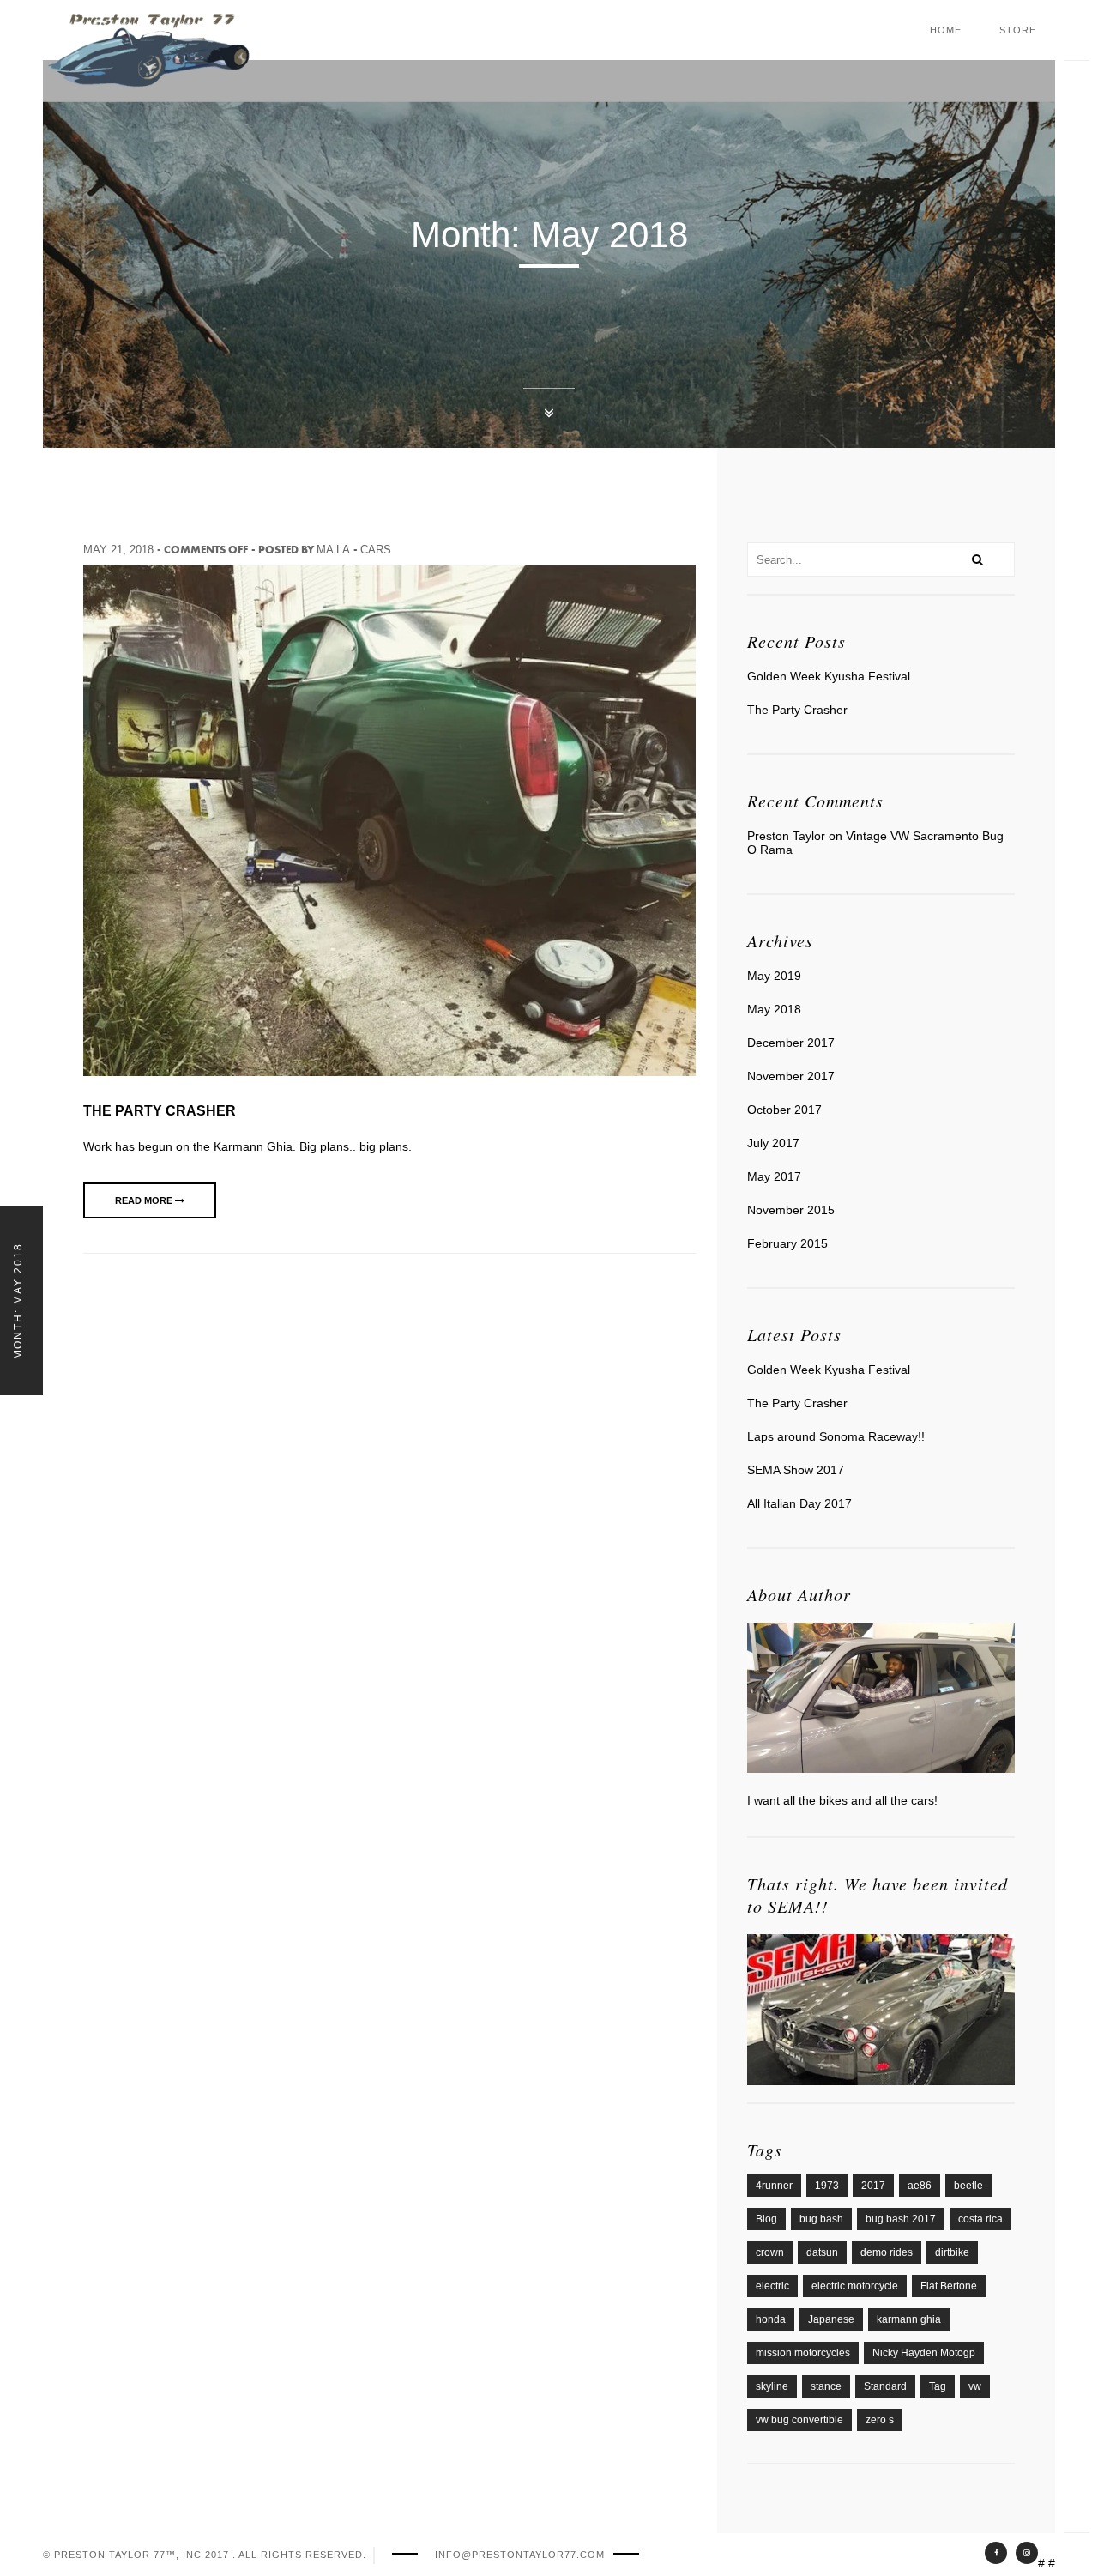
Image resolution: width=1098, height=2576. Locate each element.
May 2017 (774, 1176)
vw (975, 2386)
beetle (968, 2186)
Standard (885, 2386)
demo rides (887, 2252)
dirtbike (952, 2252)
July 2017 (773, 1143)
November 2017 (791, 1076)
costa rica (980, 2219)
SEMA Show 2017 (796, 1470)
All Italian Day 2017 (799, 1503)
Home (946, 30)
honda (771, 2319)
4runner (774, 2186)
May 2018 (774, 1009)
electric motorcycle (855, 2286)
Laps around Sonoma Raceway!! (836, 1436)
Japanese (831, 2319)
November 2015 (791, 1210)
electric (772, 2286)
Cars (376, 550)
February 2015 (787, 1243)
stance (826, 2386)
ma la (333, 550)
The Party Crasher (160, 1111)
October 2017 (784, 1110)
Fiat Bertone (949, 2286)
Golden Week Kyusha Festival (829, 676)
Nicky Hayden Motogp (924, 2353)
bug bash (821, 2219)
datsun (822, 2252)
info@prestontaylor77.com (520, 2555)
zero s (880, 2420)
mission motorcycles (803, 2353)
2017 (873, 2186)
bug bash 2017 (901, 2219)
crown (770, 2252)
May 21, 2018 (118, 550)
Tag (938, 2386)
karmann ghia (909, 2319)
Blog (766, 2219)
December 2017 (791, 1043)
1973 (827, 2186)
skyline (772, 2386)
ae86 (920, 2186)
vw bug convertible (799, 2420)
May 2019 (774, 976)
